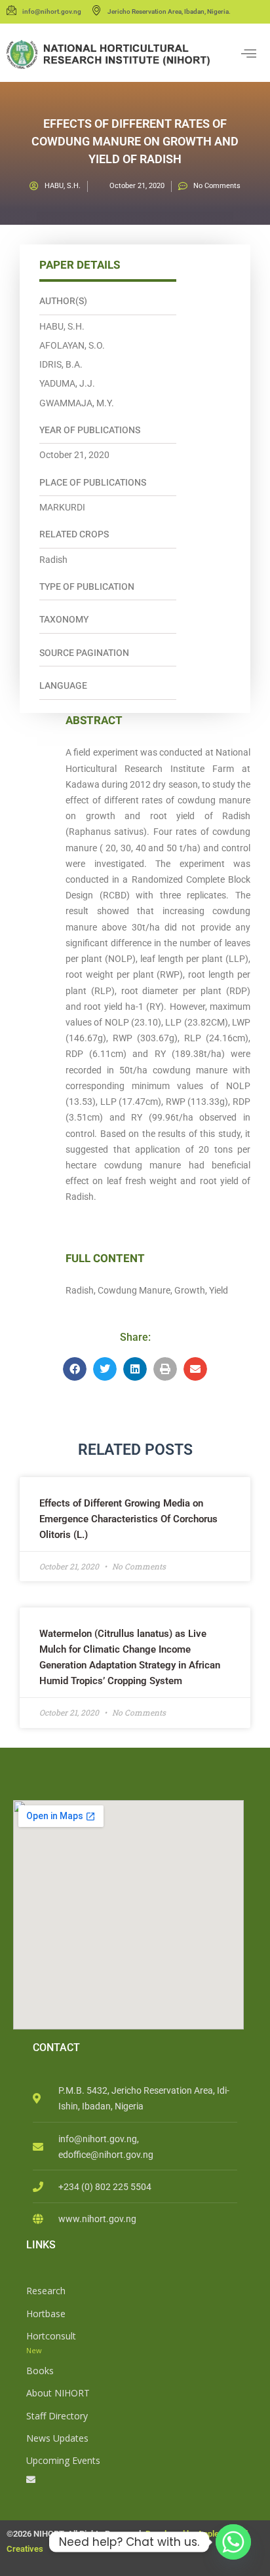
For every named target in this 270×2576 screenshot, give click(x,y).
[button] (75, 1369)
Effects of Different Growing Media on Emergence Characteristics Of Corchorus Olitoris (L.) (128, 1519)
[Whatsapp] (233, 2542)
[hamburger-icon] (249, 54)
